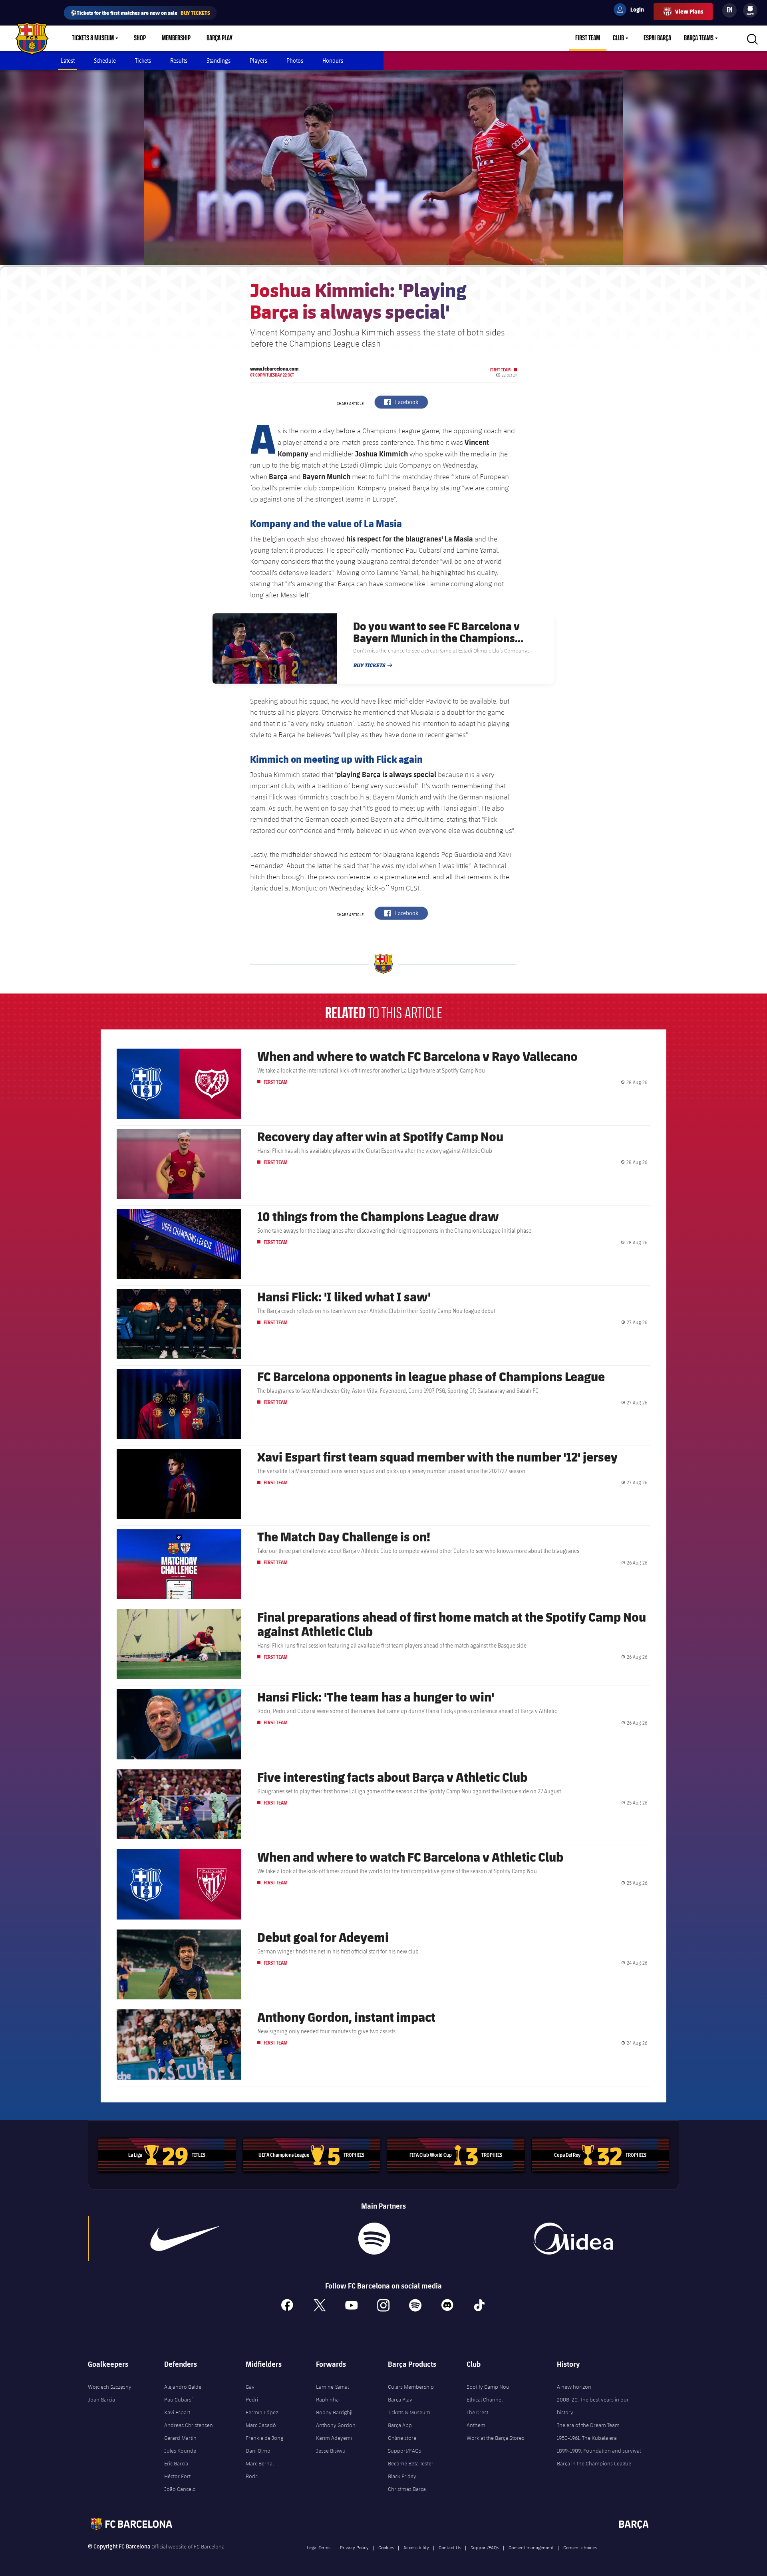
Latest (68, 60)
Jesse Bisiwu (331, 2451)
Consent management (531, 2547)
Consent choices (580, 2547)
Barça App (400, 2425)
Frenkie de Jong (264, 2438)
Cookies (386, 2547)
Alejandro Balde (183, 2387)
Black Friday (402, 2476)
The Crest (477, 2412)
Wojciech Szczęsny (110, 2387)
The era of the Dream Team (588, 2425)
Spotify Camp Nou (488, 2387)
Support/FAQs (404, 2451)
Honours (333, 60)
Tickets (143, 60)
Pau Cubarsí (178, 2400)
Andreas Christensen (189, 2425)
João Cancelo (180, 2489)
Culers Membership (411, 2387)
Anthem (476, 2425)
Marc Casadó (261, 2425)
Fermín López (262, 2412)
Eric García (176, 2463)
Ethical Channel (485, 2400)
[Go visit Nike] (185, 2239)
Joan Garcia (101, 2400)
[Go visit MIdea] (573, 2239)
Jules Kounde (180, 2451)
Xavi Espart (177, 2412)
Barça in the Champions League (594, 2463)
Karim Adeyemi (334, 2438)
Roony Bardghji (334, 2412)
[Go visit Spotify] (374, 2239)
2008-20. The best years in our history (593, 2406)
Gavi (251, 2387)
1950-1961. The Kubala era (587, 2438)
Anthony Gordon (336, 2425)
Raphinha (327, 2400)
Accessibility (416, 2547)
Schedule (105, 60)
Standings (219, 60)
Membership (176, 38)
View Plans (689, 11)
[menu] (750, 10)
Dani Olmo (258, 2451)
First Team (588, 38)
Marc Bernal (260, 2463)
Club (618, 38)
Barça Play (220, 38)
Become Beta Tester (411, 2463)
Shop (140, 38)
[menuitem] (750, 9)
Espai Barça (657, 38)
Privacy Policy (354, 2547)
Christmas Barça (407, 2489)
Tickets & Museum (93, 38)
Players (258, 60)
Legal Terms (319, 2547)
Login (632, 11)
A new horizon (574, 2387)
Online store (402, 2438)
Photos (295, 60)
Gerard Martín (180, 2438)
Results (179, 60)
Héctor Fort (177, 2476)
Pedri (252, 2400)
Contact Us (450, 2547)
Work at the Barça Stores (495, 2438)
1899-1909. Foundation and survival (599, 2451)
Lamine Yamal (332, 2387)
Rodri (252, 2476)
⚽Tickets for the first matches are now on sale (140, 13)
